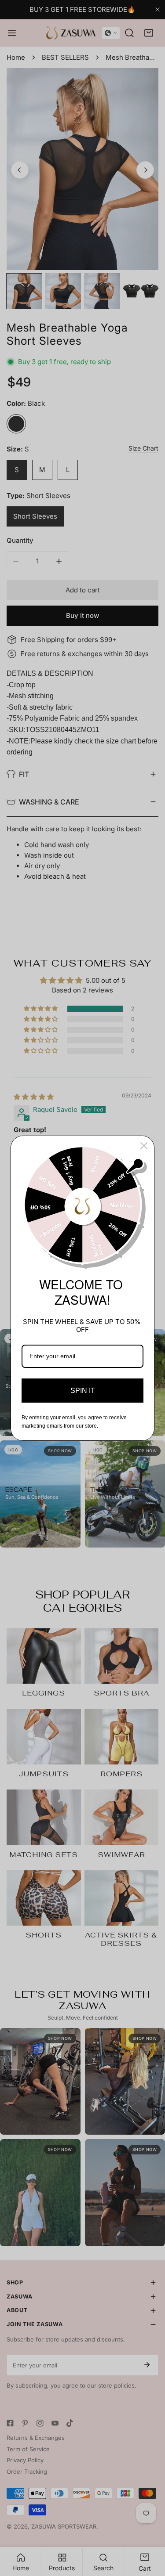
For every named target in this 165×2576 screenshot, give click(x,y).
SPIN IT (83, 1391)
